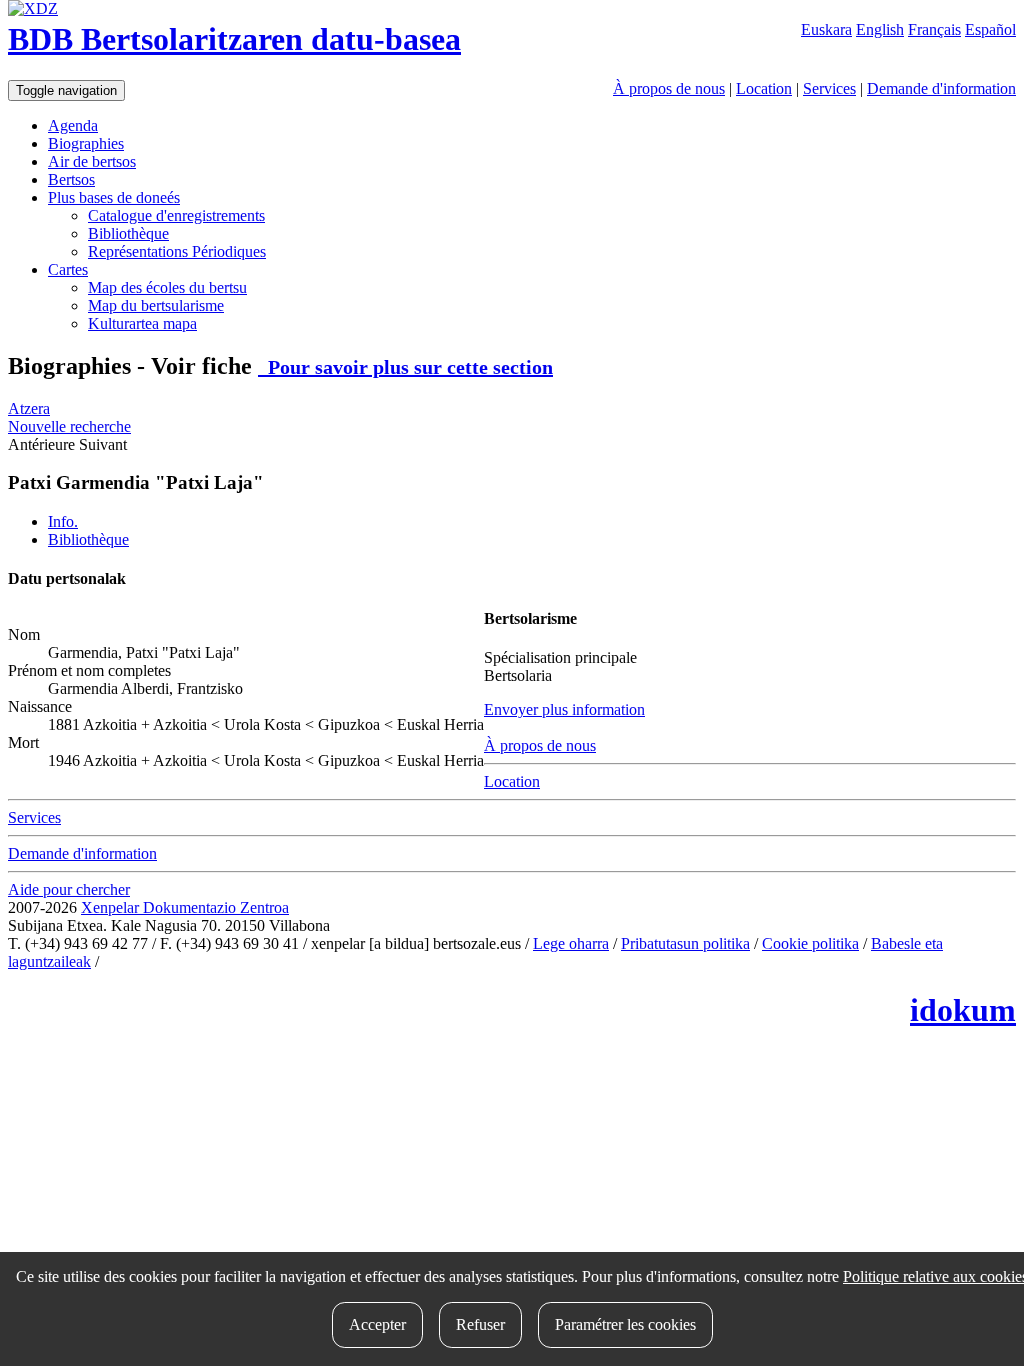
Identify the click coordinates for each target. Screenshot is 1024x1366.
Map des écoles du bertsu (167, 287)
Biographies (86, 143)
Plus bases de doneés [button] (114, 197)
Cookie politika (810, 943)
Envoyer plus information (564, 709)
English (880, 29)
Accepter (377, 1324)
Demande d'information (941, 88)
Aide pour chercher (69, 889)
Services (829, 88)
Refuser (480, 1324)
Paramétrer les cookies (625, 1324)
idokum (963, 1010)
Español (990, 29)
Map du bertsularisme (156, 305)
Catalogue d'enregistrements (176, 215)
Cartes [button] (68, 269)
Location (764, 88)
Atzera (29, 408)
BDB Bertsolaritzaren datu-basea (234, 39)
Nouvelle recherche (69, 426)
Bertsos (71, 179)
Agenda (73, 125)
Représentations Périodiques (177, 251)
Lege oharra (571, 943)
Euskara (826, 29)
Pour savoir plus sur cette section (405, 367)
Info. (63, 521)
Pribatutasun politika (685, 943)
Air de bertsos (92, 161)
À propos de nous (669, 88)
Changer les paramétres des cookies (215, 961)
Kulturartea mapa (142, 323)
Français (934, 29)
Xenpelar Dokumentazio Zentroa (185, 907)
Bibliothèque (128, 233)
